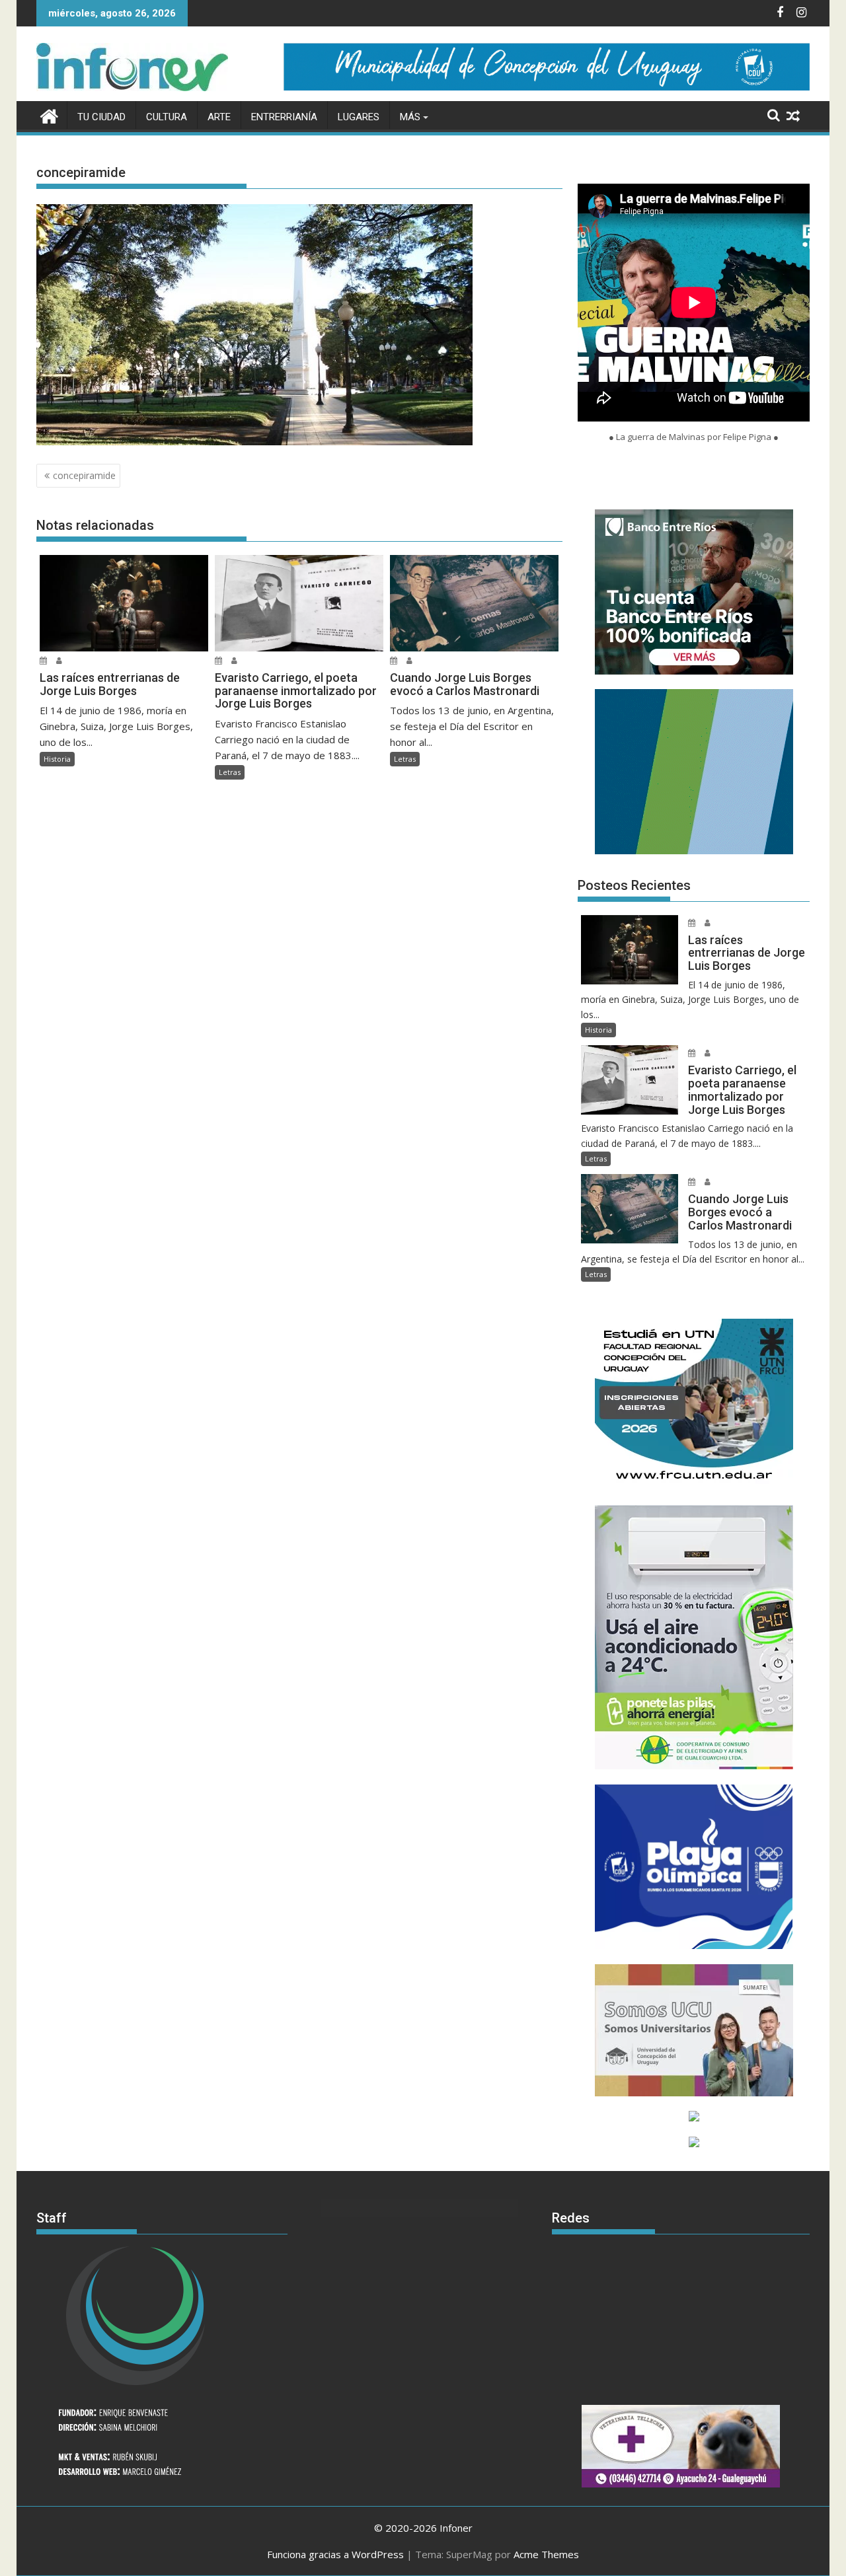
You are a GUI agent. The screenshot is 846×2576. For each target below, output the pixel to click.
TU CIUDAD (101, 117)
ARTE (219, 117)
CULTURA (167, 117)
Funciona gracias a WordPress (335, 2554)
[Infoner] (49, 115)
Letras (230, 772)
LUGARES (359, 117)
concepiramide (84, 475)
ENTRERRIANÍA (284, 117)
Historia (57, 759)
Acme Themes (546, 2554)
